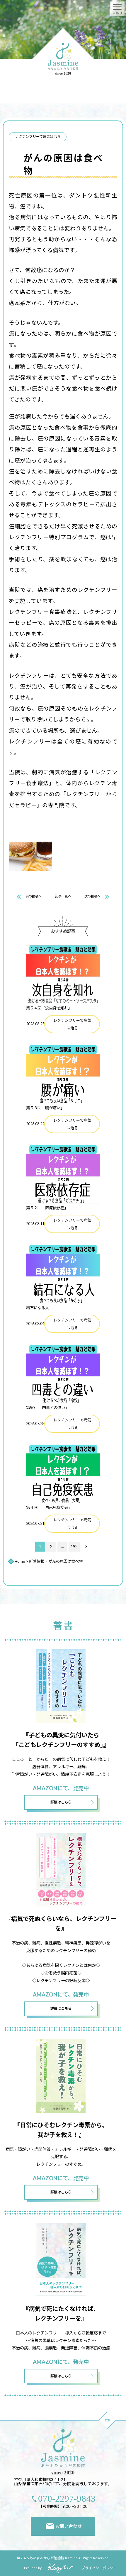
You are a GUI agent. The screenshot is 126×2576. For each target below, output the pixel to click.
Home (20, 1561)
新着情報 (37, 1561)
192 (74, 1546)
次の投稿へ (92, 896)
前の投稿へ (34, 896)
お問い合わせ (69, 2526)
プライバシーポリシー (99, 2568)
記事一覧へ (63, 896)
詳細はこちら (61, 1802)
